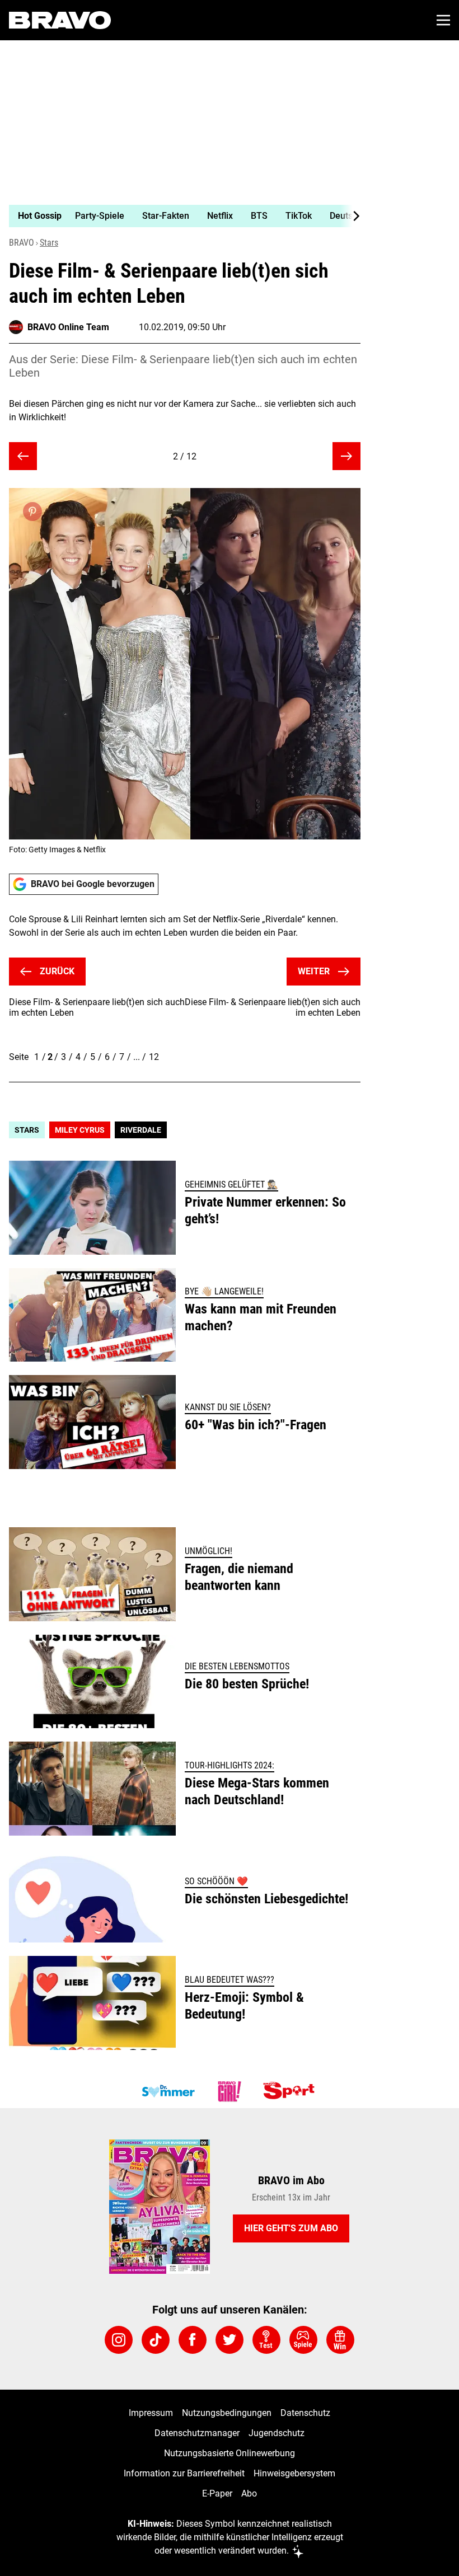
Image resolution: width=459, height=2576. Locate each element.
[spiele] (303, 2340)
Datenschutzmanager (197, 2433)
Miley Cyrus (80, 1130)
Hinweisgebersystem (294, 2473)
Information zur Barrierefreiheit (184, 2473)
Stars (49, 243)
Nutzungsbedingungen (227, 2413)
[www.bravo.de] (60, 20)
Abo (249, 2493)
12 (154, 1057)
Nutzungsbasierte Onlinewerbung (230, 2453)
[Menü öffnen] (443, 20)
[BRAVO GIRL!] (230, 2091)
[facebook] (193, 2340)
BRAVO (22, 243)
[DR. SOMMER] (168, 2091)
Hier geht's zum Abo (291, 2228)
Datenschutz (305, 2413)
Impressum (151, 2413)
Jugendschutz (277, 2433)
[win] (340, 2340)
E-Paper (217, 2493)
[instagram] (119, 2340)
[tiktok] (156, 2340)
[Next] (350, 216)
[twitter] (230, 2340)
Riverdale (141, 1130)
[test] (266, 2340)
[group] (180, 216)
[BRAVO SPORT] (291, 2091)
